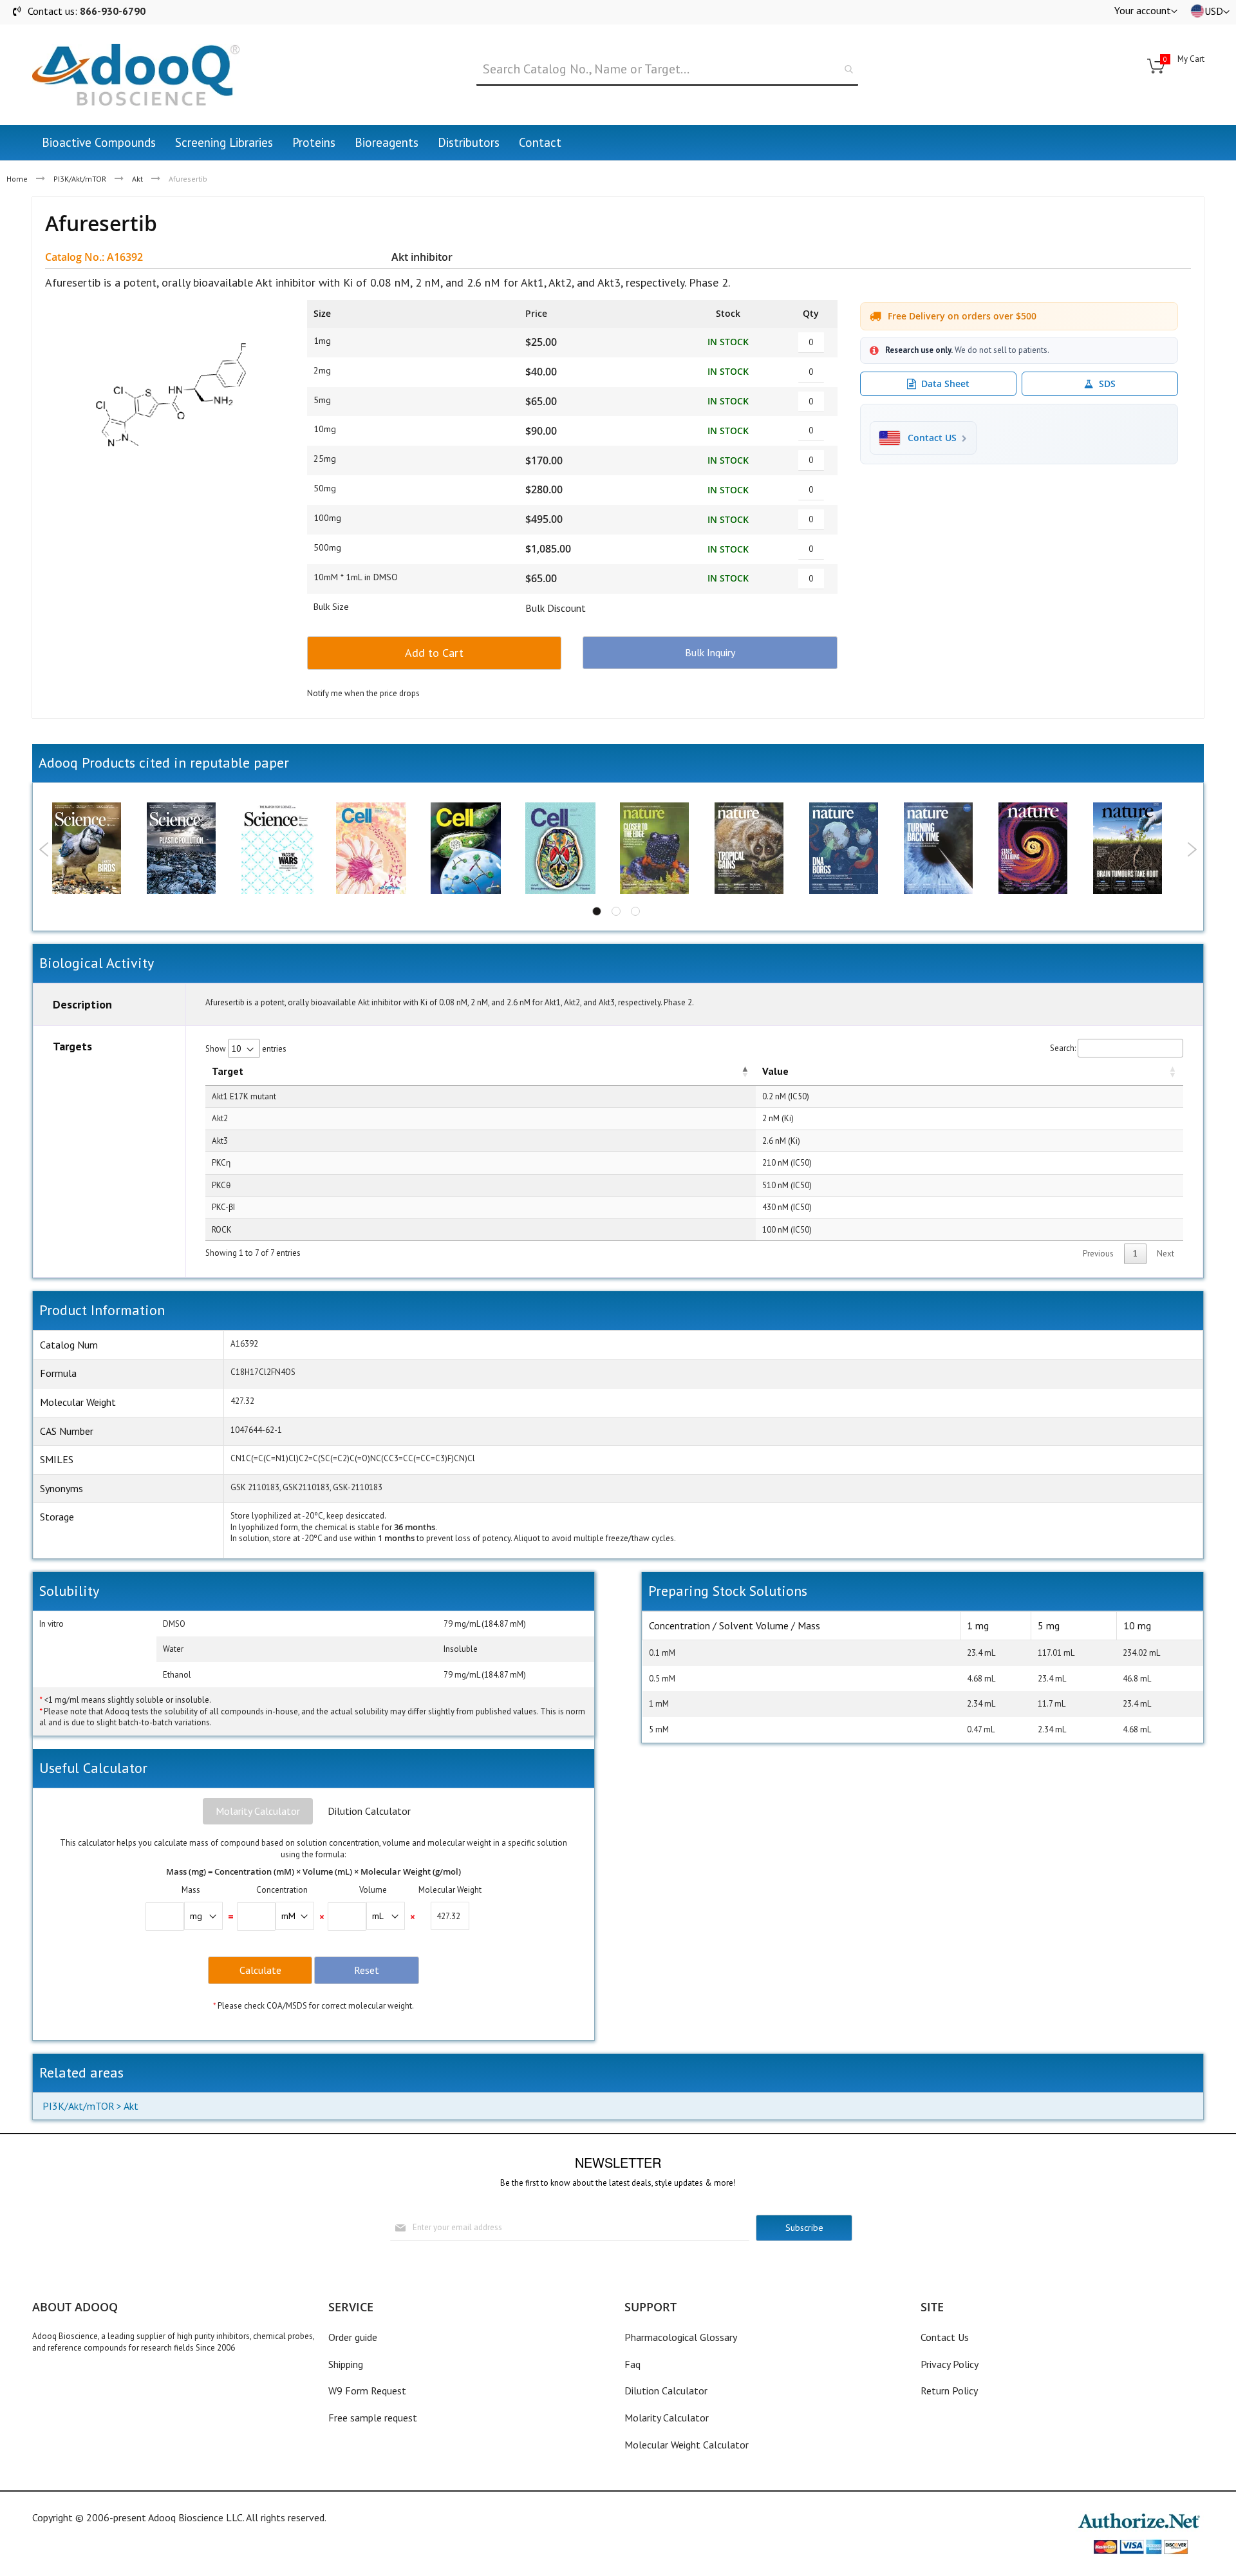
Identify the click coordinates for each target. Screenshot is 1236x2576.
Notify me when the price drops (363, 693)
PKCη (221, 1163)
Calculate (260, 1970)
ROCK (222, 1230)
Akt (137, 179)
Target (228, 1071)
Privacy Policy (950, 2364)
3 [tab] (635, 911)
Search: (1063, 1048)
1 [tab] (597, 911)
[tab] (258, 1812)
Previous (44, 849)
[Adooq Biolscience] (136, 75)
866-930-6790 (113, 11)
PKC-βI (223, 1207)
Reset (367, 1970)
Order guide (353, 2337)
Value (775, 1071)
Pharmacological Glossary (681, 2337)
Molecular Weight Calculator (687, 2445)
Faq (632, 2364)
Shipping (346, 2364)
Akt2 (220, 1118)
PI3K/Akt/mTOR (80, 179)
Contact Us (945, 2337)
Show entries (246, 1049)
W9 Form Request (367, 2391)
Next (1192, 849)
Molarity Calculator (258, 1811)
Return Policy (949, 2391)
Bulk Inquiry (710, 652)
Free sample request (373, 2418)
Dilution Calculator (369, 1811)
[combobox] (667, 70)
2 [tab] (616, 911)
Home (17, 179)
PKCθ (221, 1185)
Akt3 (220, 1141)
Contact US (932, 438)
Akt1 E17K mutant (244, 1096)
